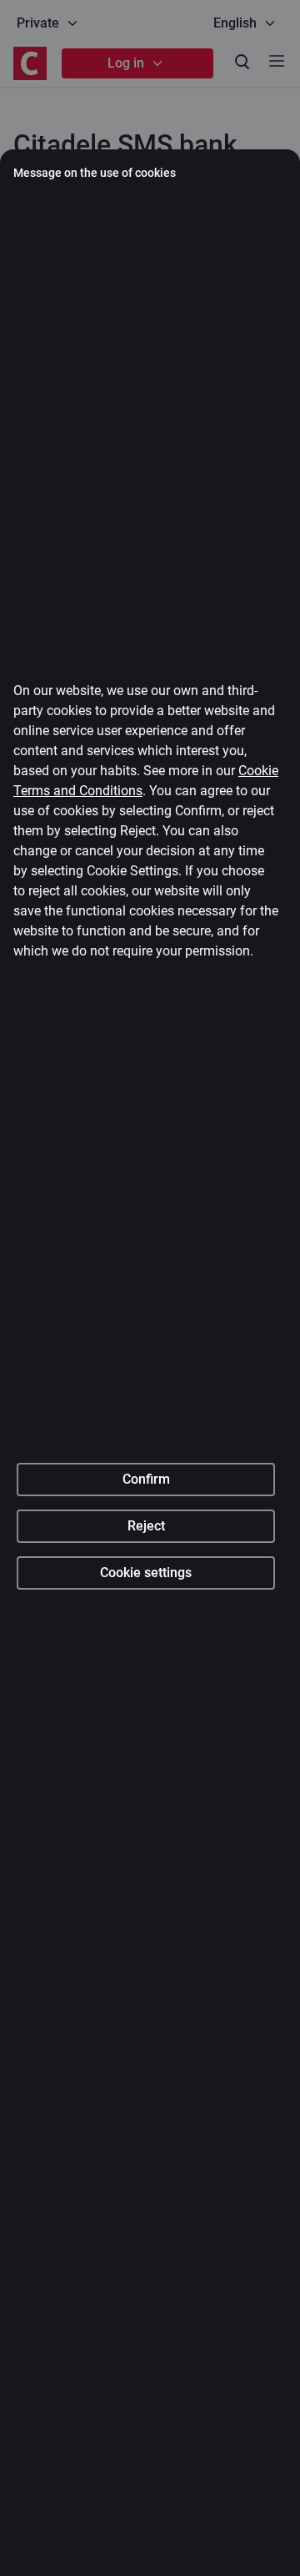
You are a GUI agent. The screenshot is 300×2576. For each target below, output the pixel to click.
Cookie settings (146, 1573)
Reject (146, 1526)
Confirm (146, 1479)
